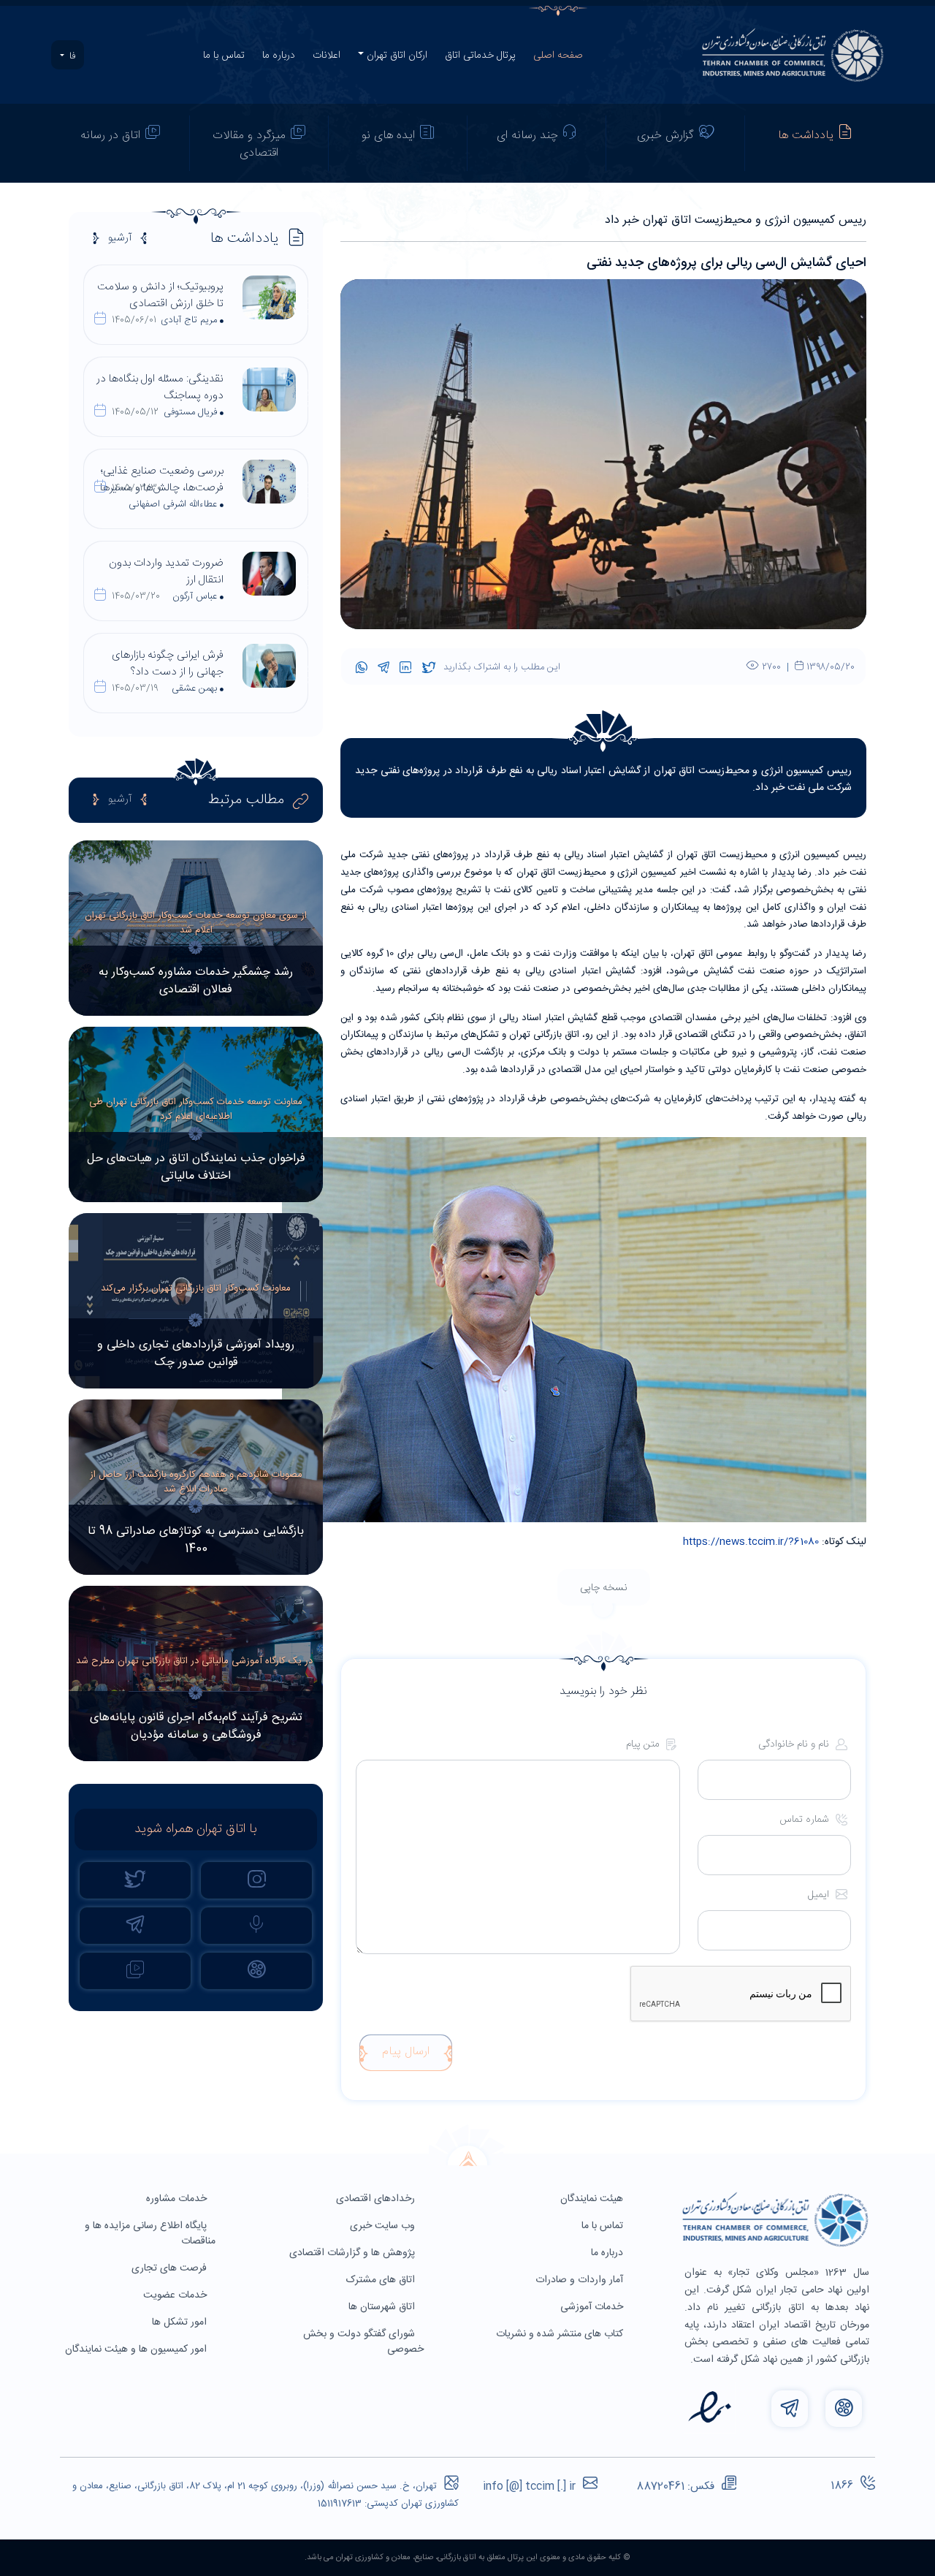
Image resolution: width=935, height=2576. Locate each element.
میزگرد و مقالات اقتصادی (249, 144)
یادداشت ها (806, 136)
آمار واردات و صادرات (581, 2280)
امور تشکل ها (181, 2322)
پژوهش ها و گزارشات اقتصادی (354, 2253)
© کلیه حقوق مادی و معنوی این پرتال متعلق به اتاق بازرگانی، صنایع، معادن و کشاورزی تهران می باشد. (467, 2558)
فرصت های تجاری (171, 2268)
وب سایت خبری (384, 2226)
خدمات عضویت (176, 2295)
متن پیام (644, 1745)
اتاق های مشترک (382, 2280)
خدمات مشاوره (178, 2199)
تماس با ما (224, 56)
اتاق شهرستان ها (383, 2307)
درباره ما (279, 56)
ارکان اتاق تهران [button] (397, 56)
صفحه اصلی (558, 56)
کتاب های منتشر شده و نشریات (561, 2334)
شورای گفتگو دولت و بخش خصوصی (363, 2342)
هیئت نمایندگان (593, 2199)
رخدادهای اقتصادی (377, 2199)
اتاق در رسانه (110, 136)
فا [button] (71, 56)
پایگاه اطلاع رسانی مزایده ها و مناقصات (150, 2234)
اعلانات (327, 56)
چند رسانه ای (527, 136)
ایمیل (820, 1895)
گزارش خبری (665, 136)
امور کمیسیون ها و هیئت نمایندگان (137, 2349)
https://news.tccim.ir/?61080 (751, 1542)
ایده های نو (388, 136)
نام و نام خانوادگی (795, 1745)
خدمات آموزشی (593, 2307)
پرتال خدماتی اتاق (480, 56)
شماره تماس (806, 1820)
